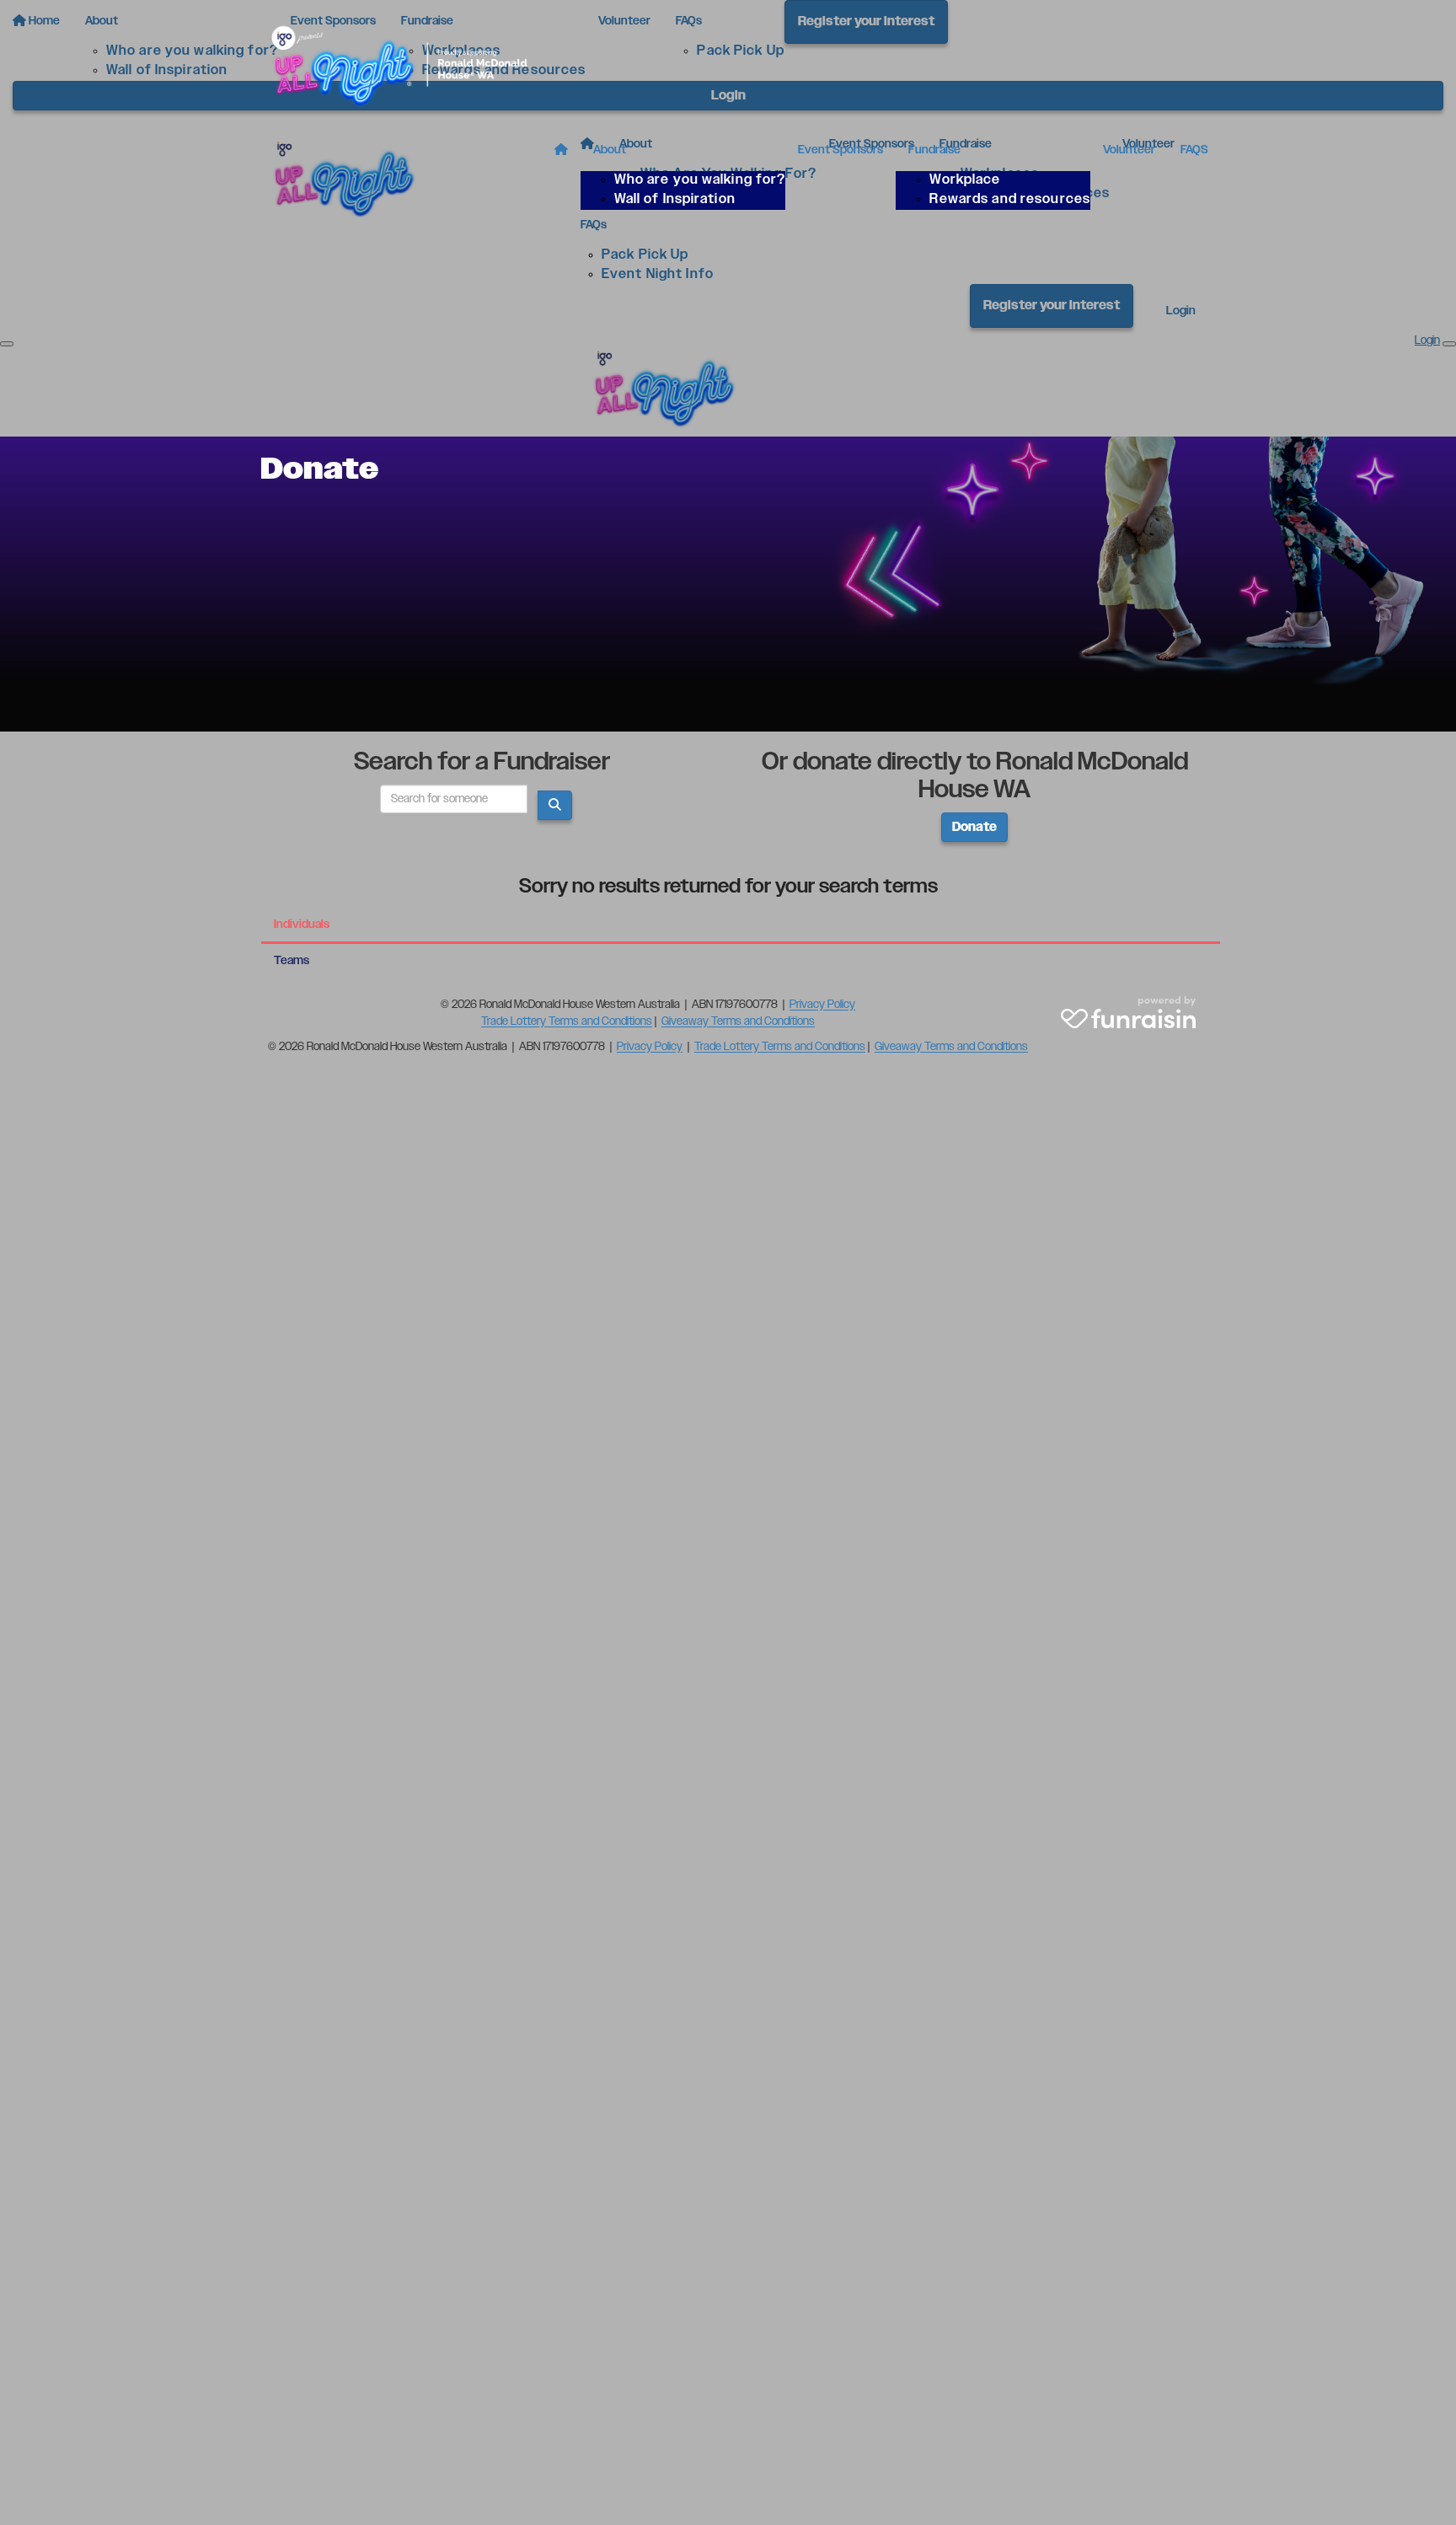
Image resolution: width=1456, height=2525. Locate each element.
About (610, 150)
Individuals (302, 925)
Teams (292, 961)
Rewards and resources (1010, 199)
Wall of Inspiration (675, 199)
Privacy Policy (822, 1005)
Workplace (965, 180)
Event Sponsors (840, 150)
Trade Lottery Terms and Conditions (567, 1021)
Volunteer (1129, 150)
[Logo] (408, 64)
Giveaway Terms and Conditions (738, 1021)
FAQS (1194, 150)
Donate (974, 827)
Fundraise (934, 150)
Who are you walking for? (700, 180)
